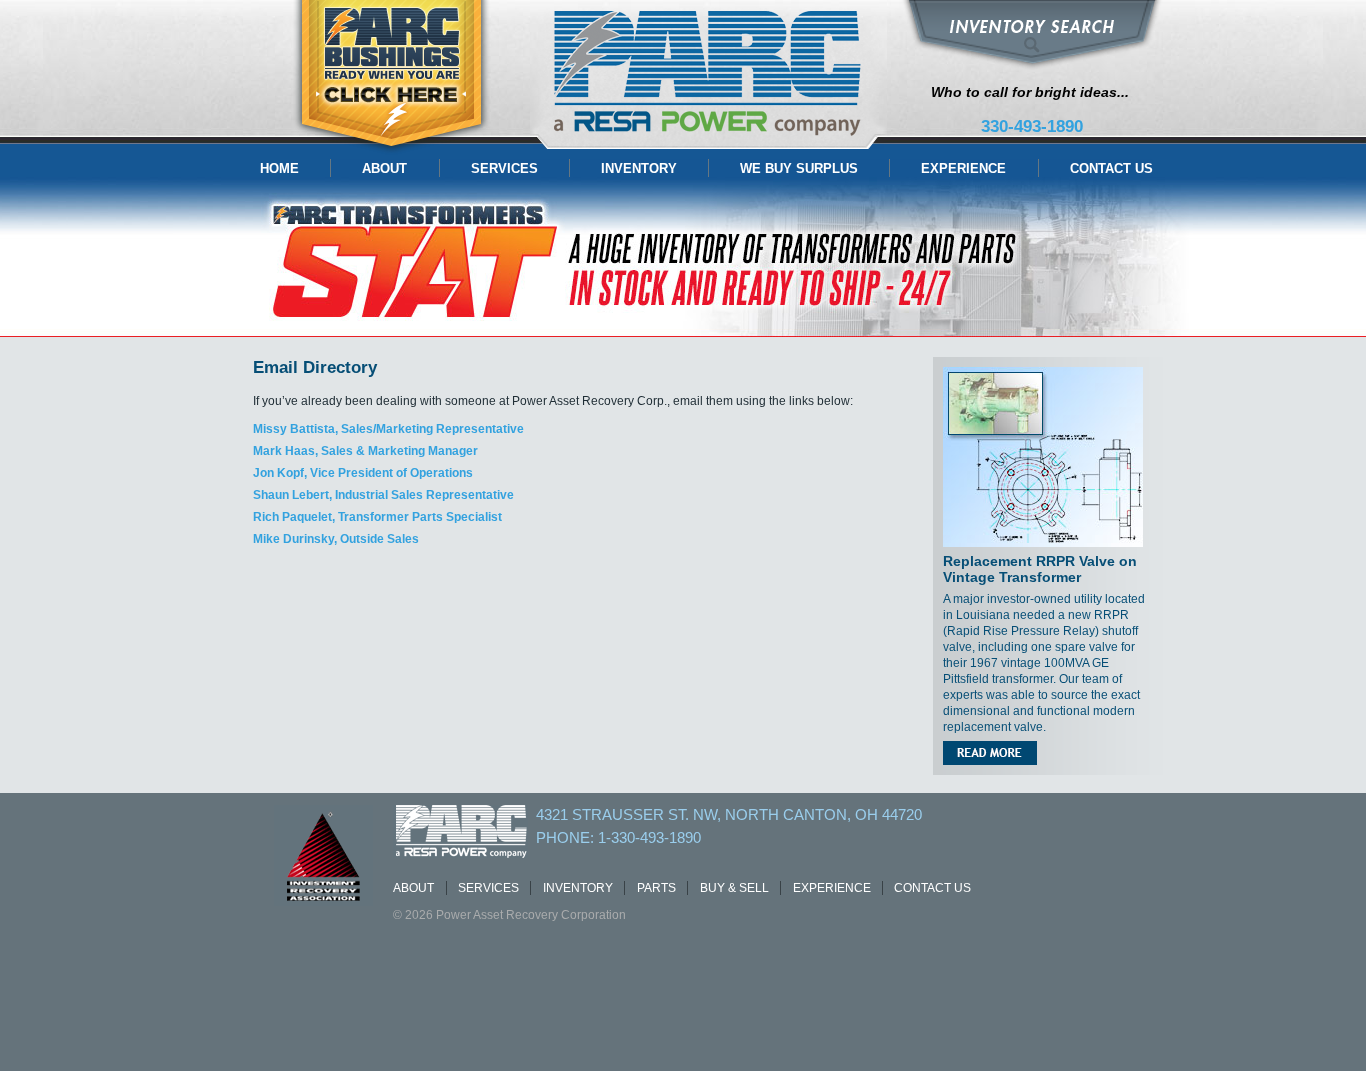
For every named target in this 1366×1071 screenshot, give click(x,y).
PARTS (656, 888)
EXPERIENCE (963, 168)
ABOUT (384, 168)
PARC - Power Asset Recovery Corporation (708, 74)
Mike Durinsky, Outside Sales (336, 539)
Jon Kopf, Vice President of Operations (363, 473)
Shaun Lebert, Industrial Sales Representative (383, 495)
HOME (279, 168)
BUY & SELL (734, 888)
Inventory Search (1032, 35)
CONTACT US (1111, 168)
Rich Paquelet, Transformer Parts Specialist (377, 517)
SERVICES (504, 168)
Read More (990, 753)
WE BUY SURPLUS (799, 168)
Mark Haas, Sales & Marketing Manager (365, 451)
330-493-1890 (1032, 126)
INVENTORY (639, 168)
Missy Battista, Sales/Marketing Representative (388, 429)
